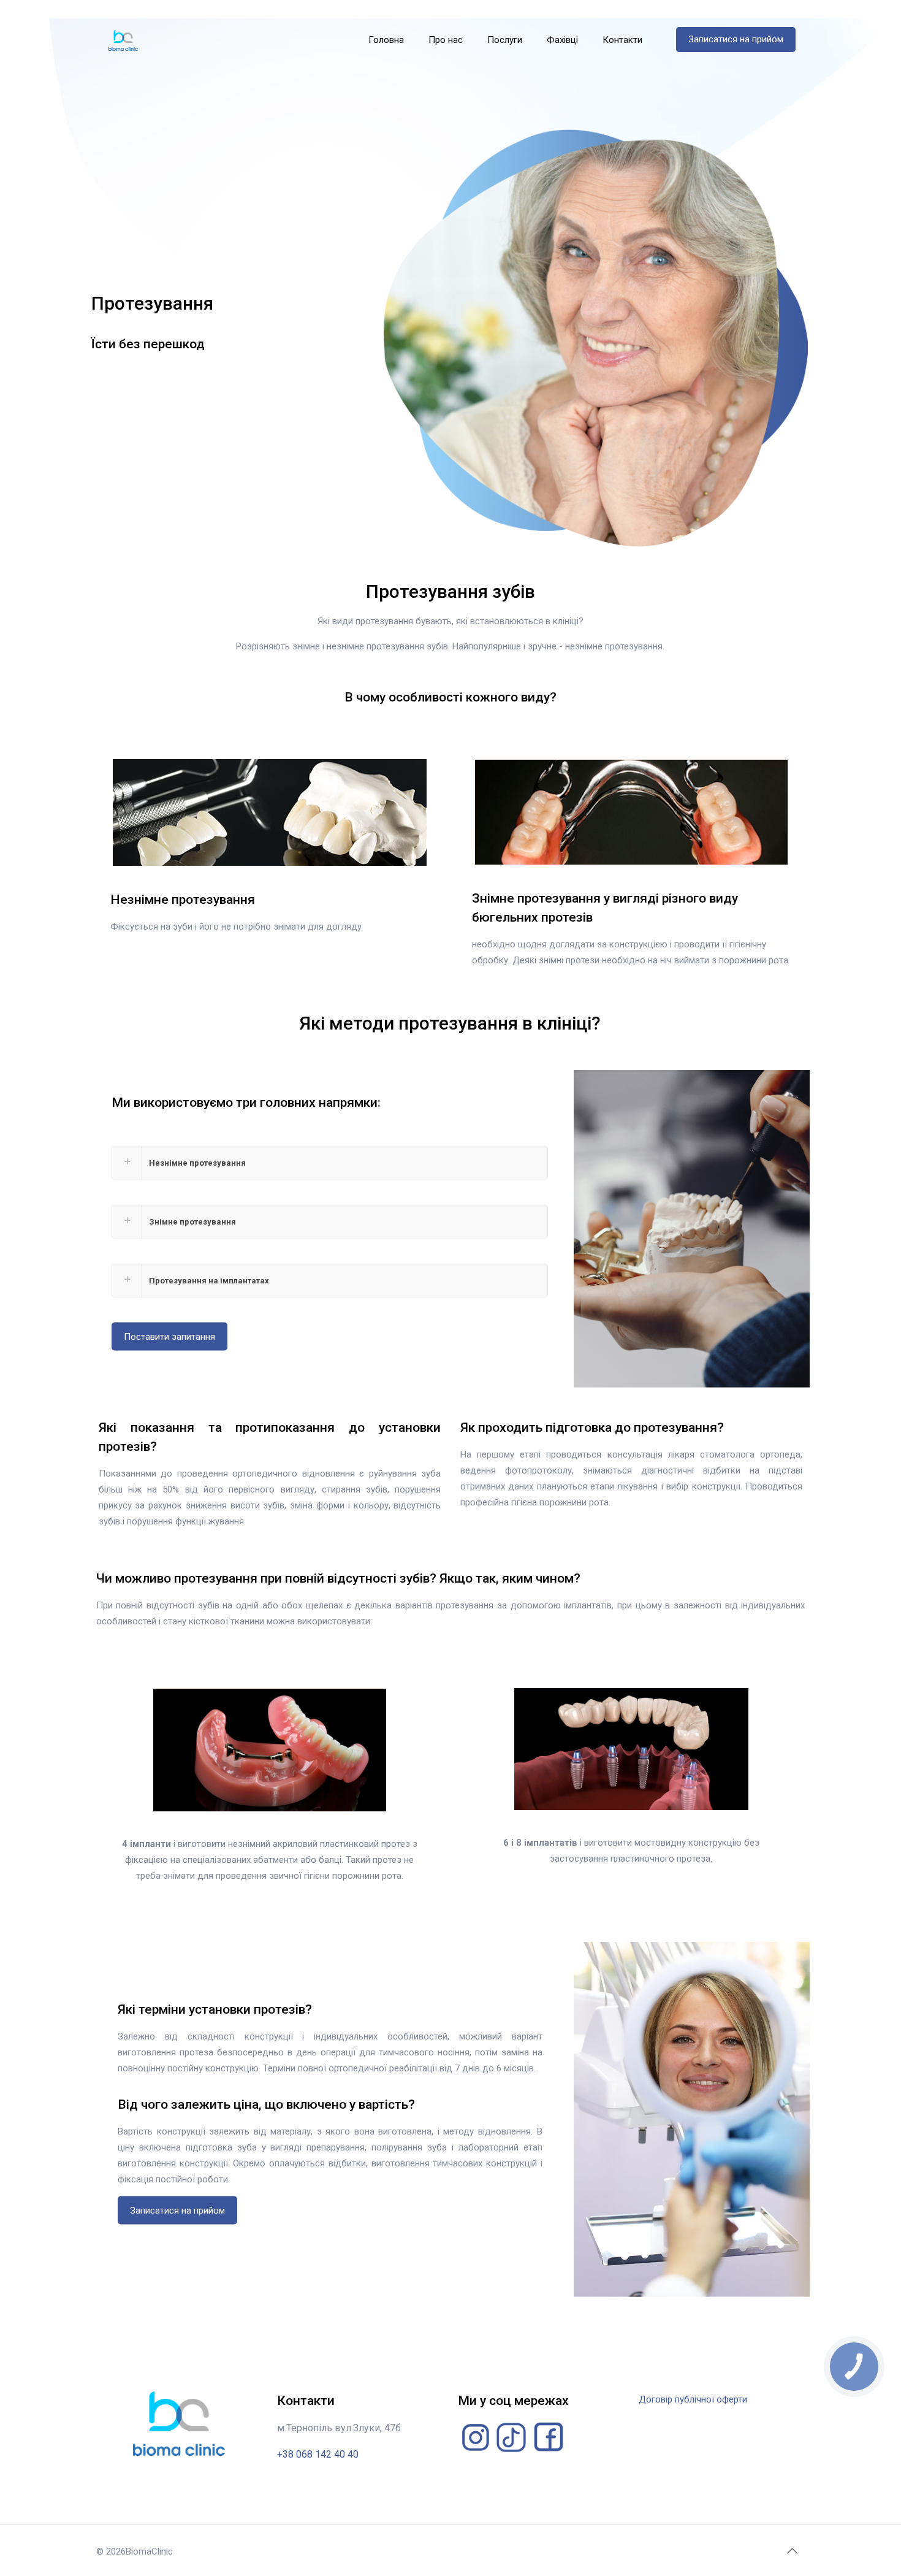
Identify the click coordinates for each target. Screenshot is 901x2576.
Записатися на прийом (736, 39)
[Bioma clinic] (124, 40)
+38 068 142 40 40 (318, 2454)
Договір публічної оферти (693, 2399)
